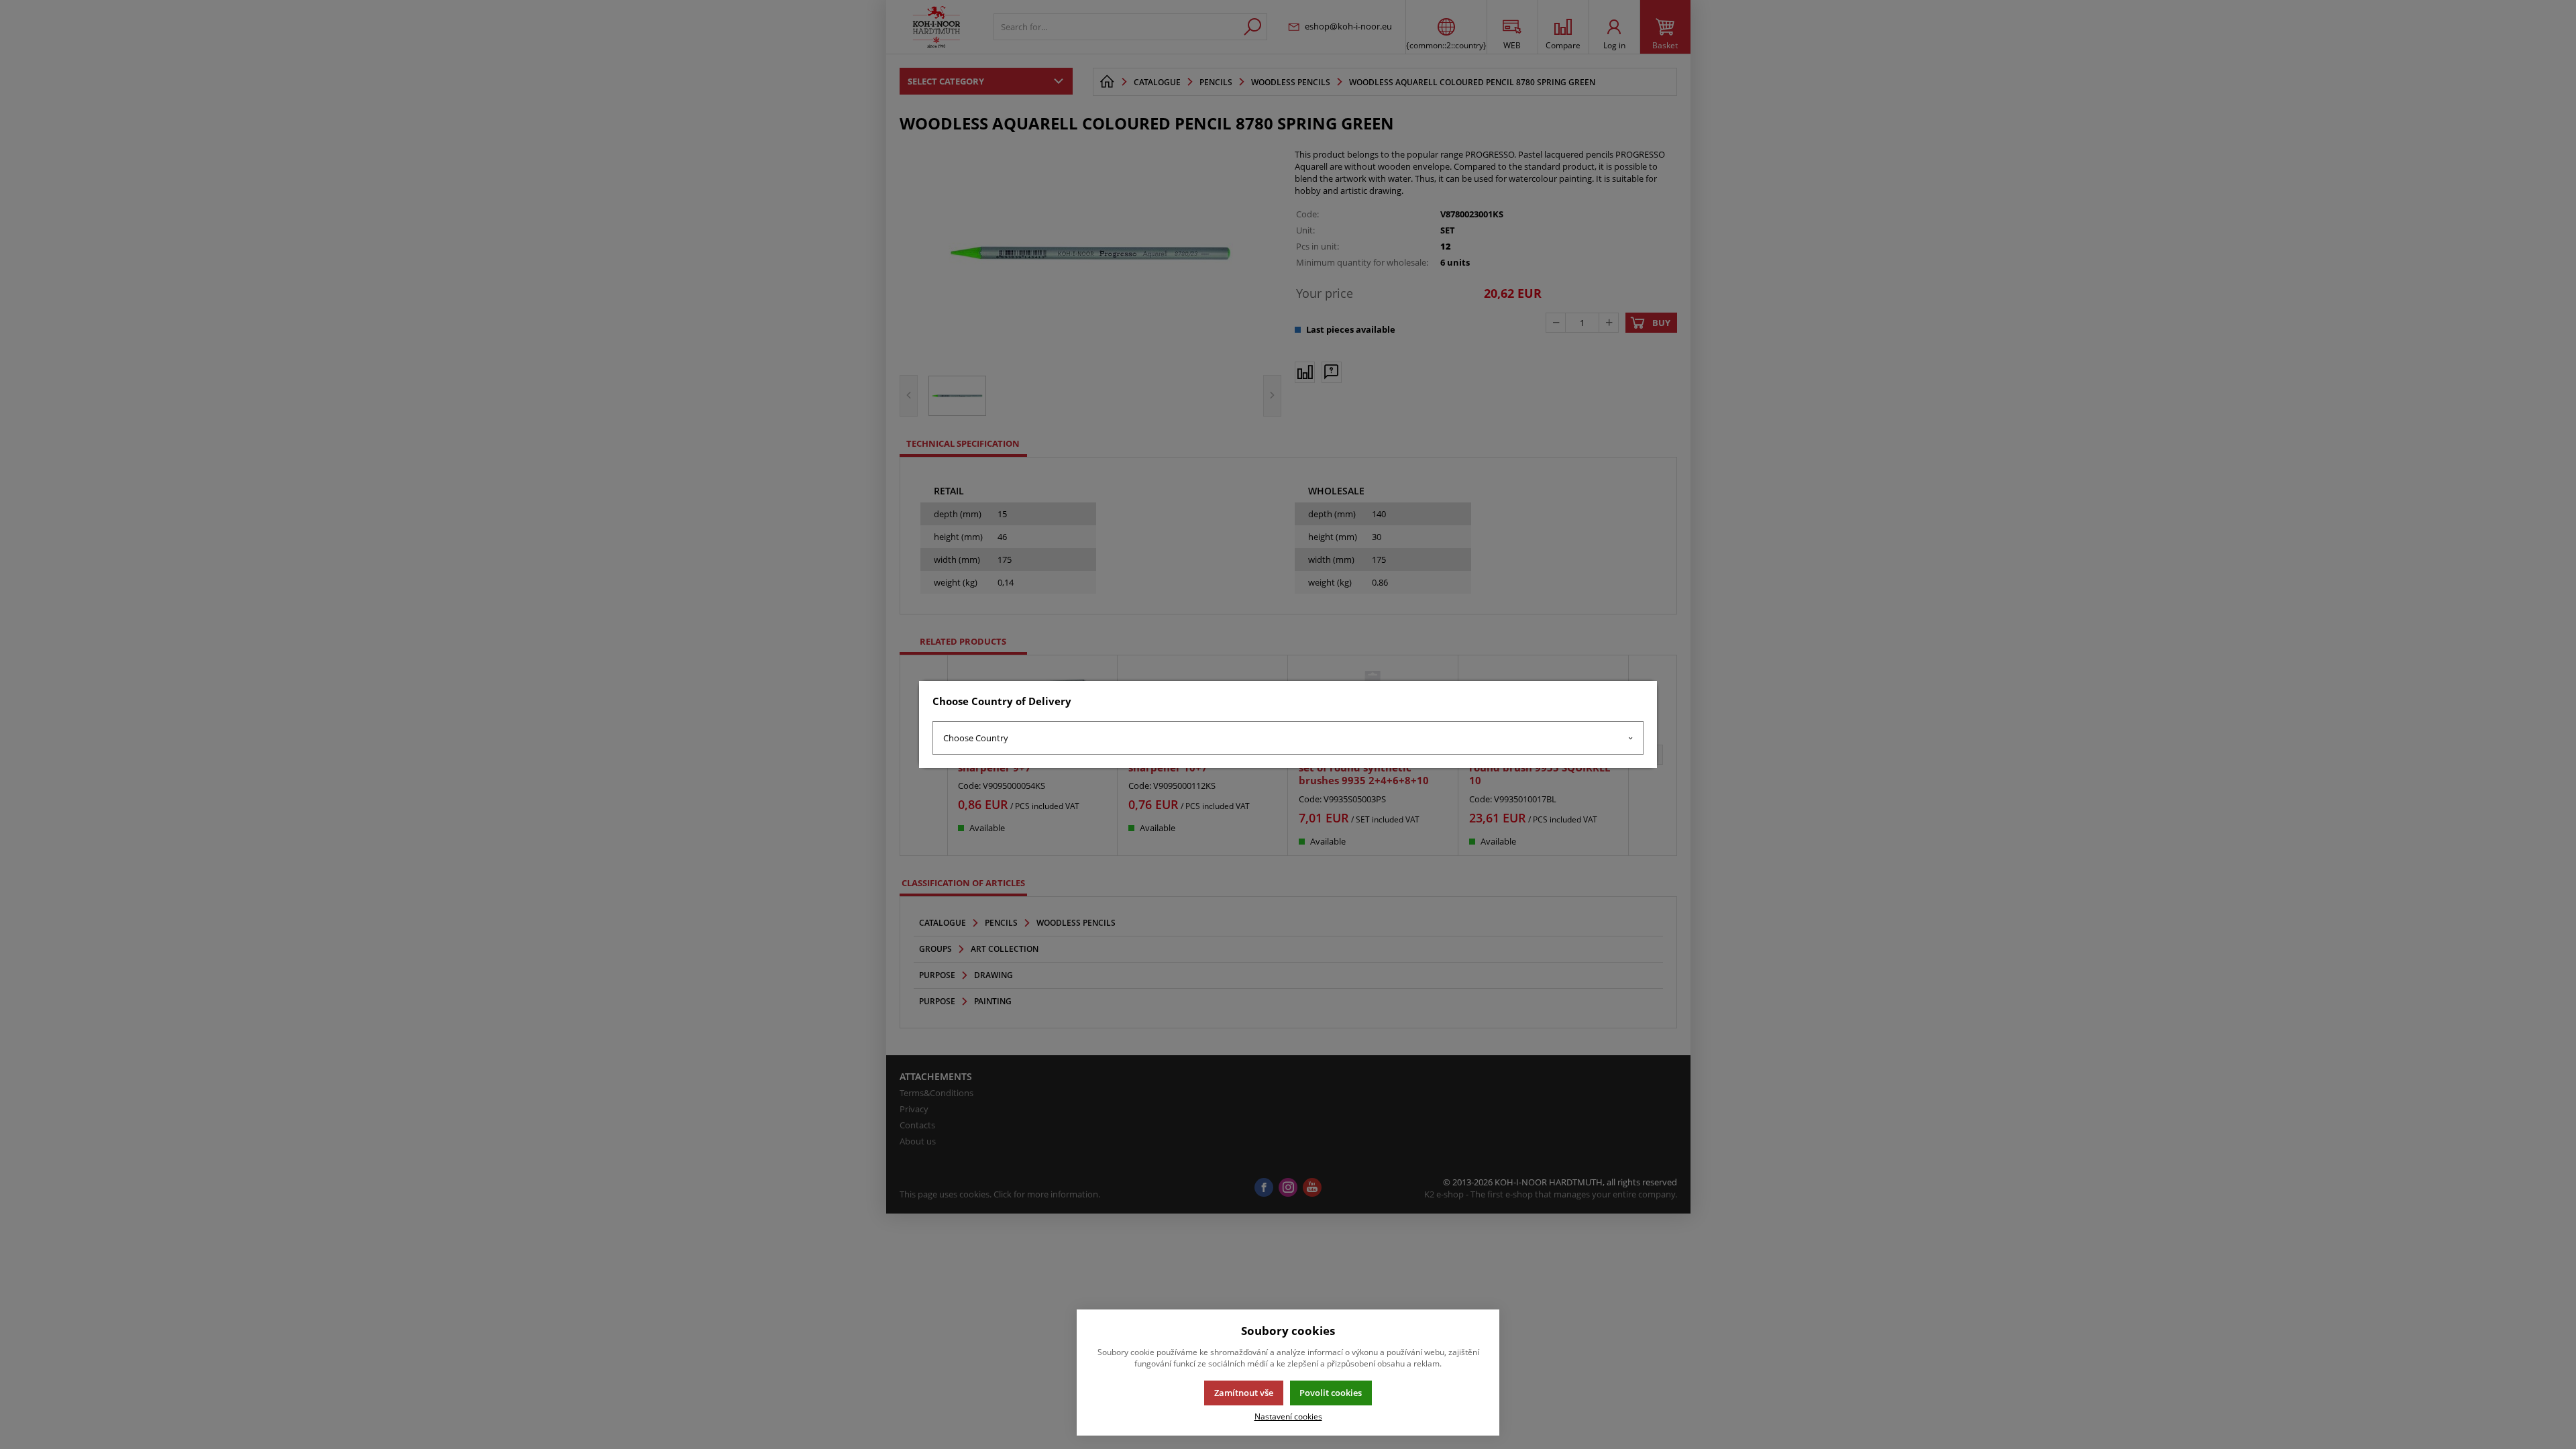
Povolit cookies (1331, 1393)
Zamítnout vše (1244, 1393)
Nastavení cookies (1288, 1416)
